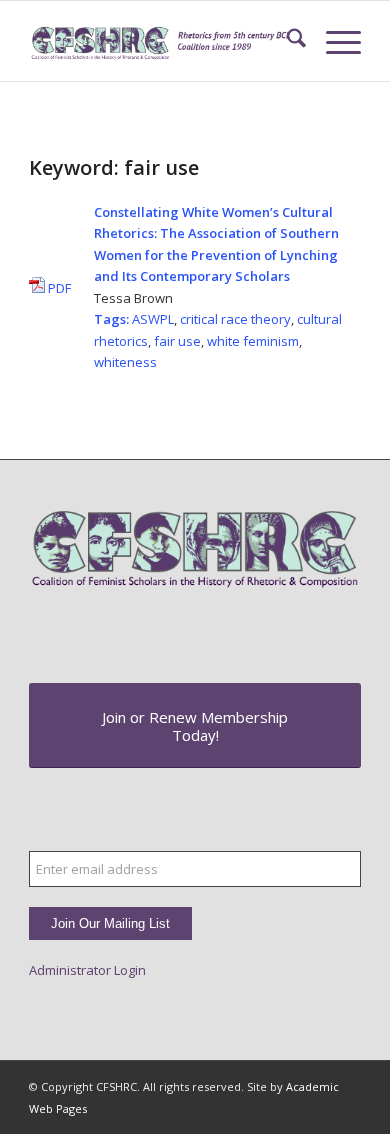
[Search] (286, 41)
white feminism (253, 341)
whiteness (125, 362)
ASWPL (153, 319)
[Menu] (333, 41)
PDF (58, 288)
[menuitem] (286, 41)
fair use (177, 341)
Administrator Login (87, 970)
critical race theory (235, 319)
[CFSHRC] (161, 41)
